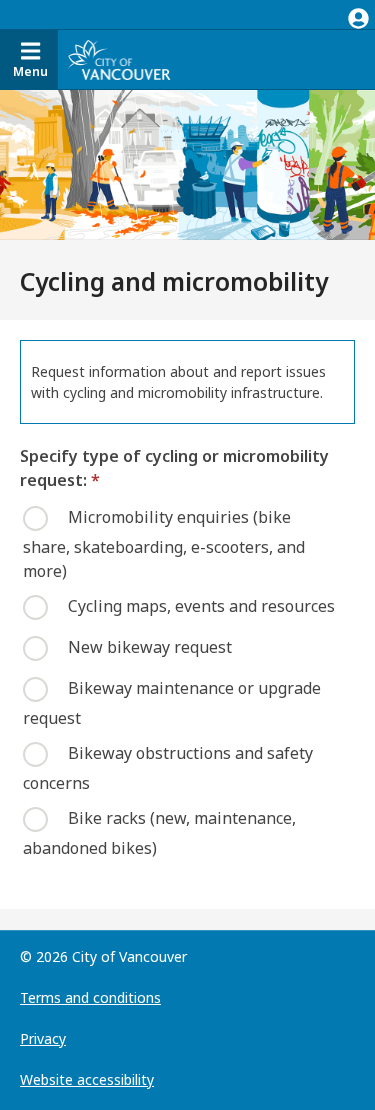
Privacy (43, 1038)
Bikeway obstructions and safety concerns (168, 767)
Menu (30, 71)
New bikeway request (150, 646)
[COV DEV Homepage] (119, 60)
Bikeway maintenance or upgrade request (172, 702)
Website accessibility (87, 1079)
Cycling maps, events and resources (201, 605)
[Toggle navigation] (358, 15)
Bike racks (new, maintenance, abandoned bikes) (159, 832)
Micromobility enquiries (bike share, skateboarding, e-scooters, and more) (164, 543)
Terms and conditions (90, 997)
